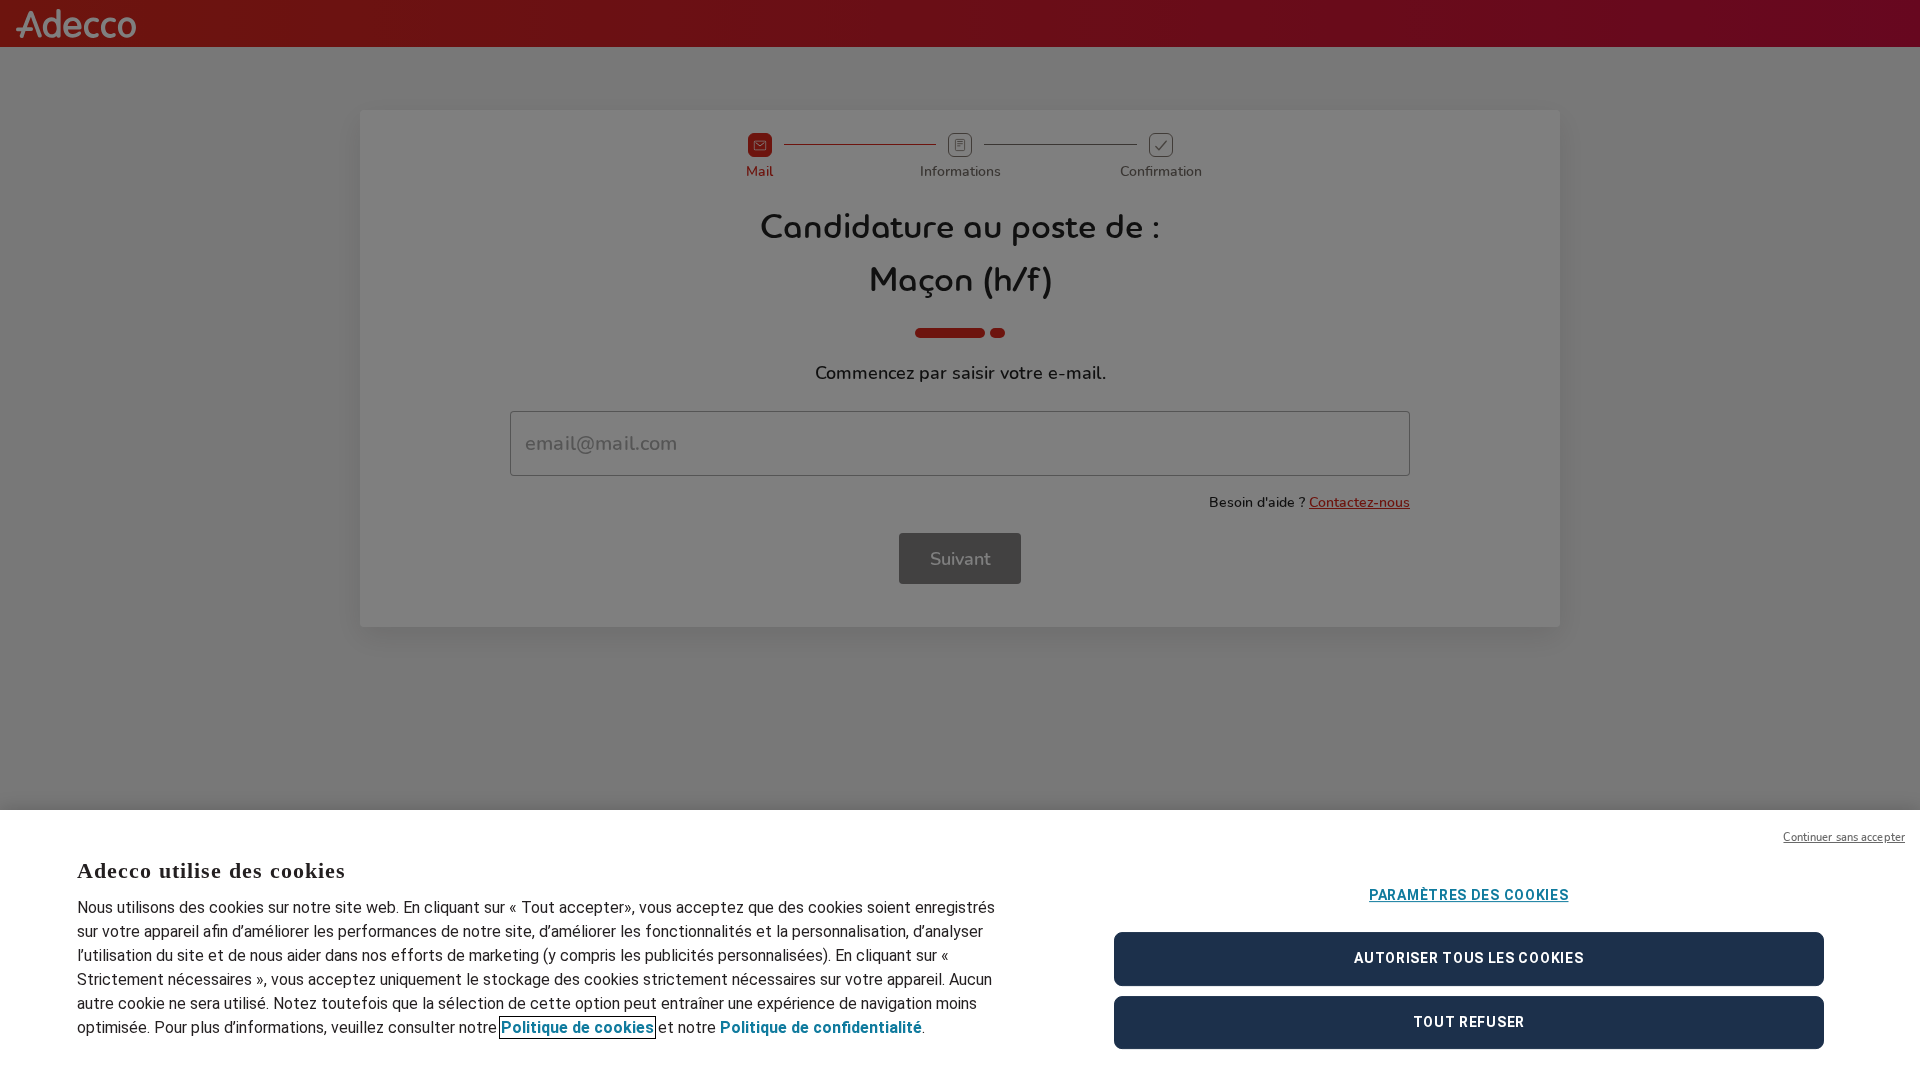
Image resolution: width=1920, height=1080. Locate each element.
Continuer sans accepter (1844, 837)
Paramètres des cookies (1468, 895)
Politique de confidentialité (821, 1027)
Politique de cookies (577, 1027)
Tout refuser (1469, 1022)
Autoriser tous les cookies (1468, 958)
